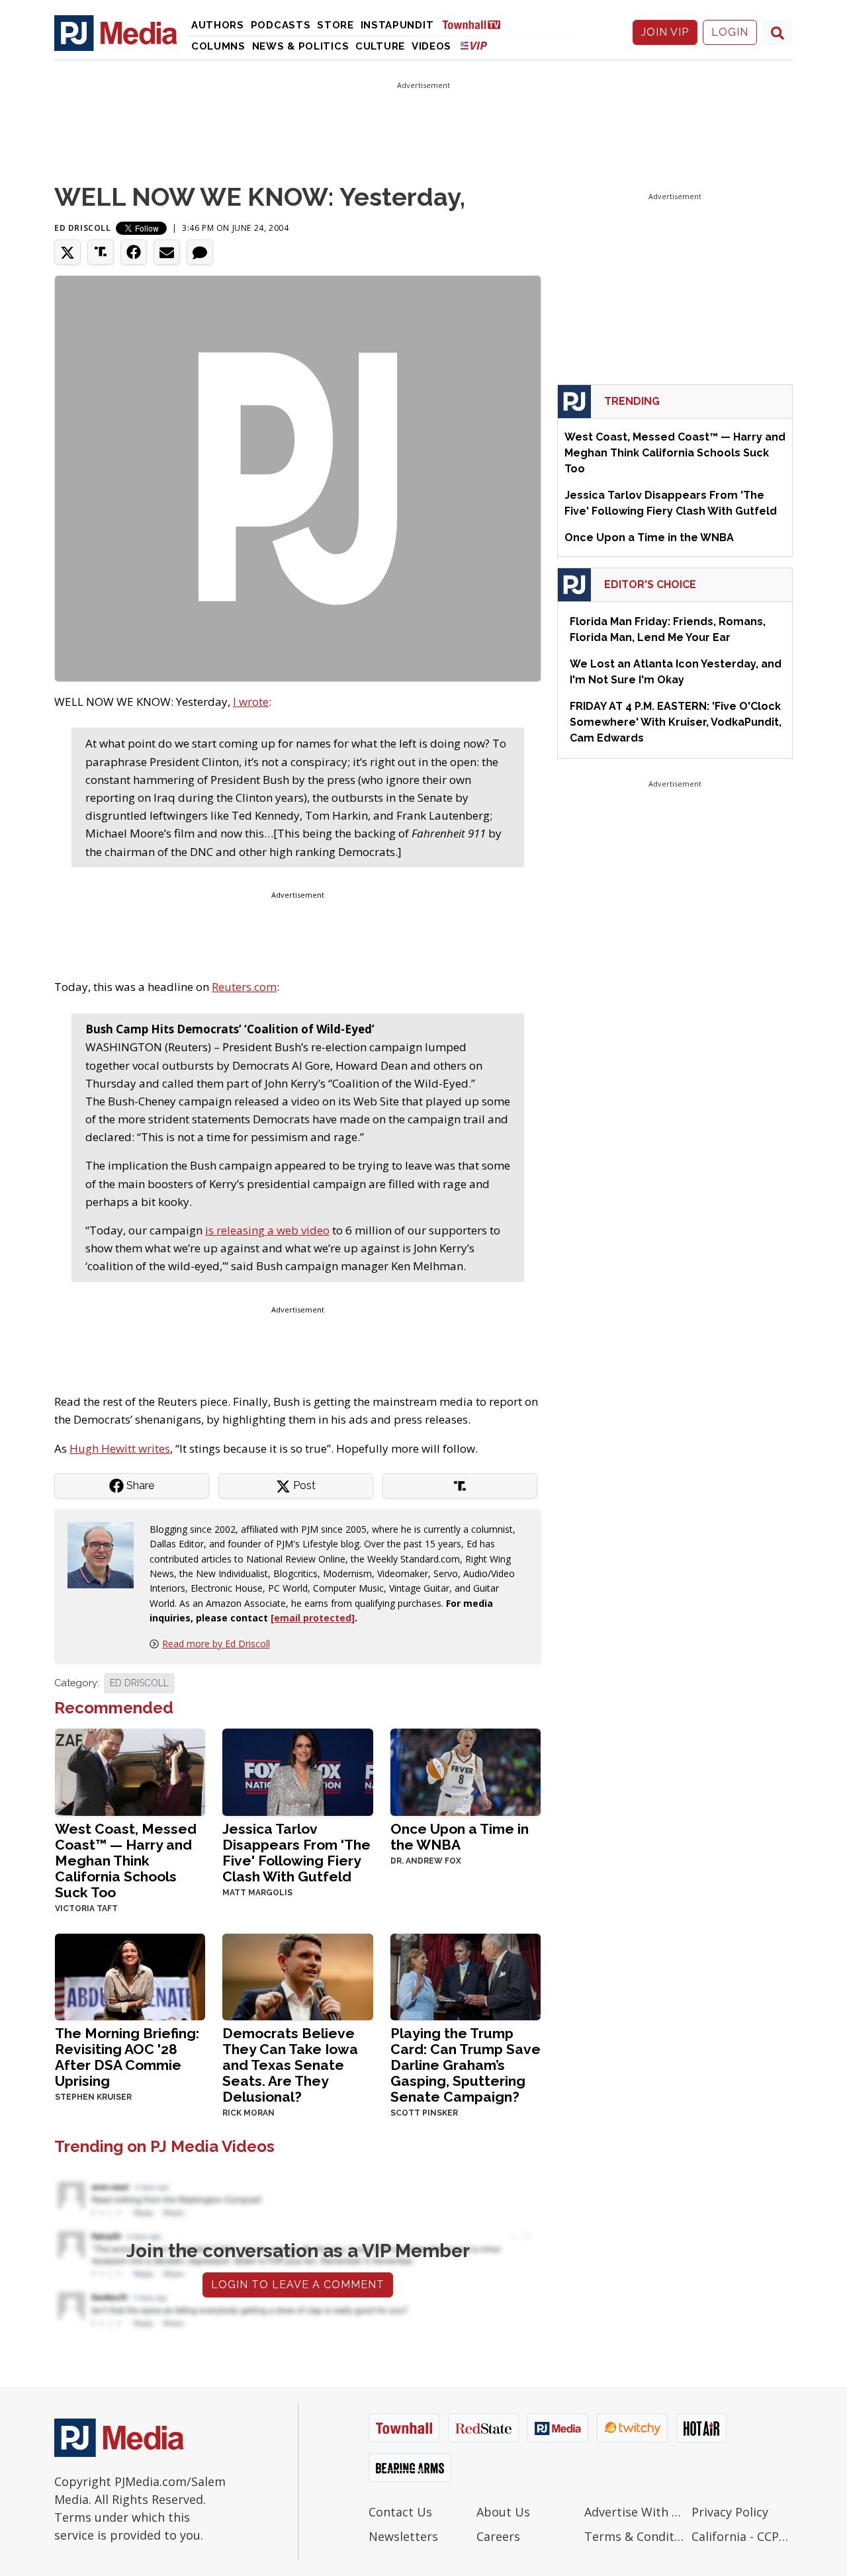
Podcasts (281, 25)
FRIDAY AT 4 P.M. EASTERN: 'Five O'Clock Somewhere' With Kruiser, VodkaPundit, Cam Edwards (676, 722)
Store (335, 25)
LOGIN (730, 32)
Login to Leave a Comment (298, 2285)
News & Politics (301, 46)
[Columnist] (106, 1554)
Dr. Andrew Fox (426, 1861)
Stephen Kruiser (93, 2097)
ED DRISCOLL (139, 1683)
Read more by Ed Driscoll (216, 1644)
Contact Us (400, 2512)
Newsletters (403, 2536)
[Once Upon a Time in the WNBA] (466, 1771)
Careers (498, 2536)
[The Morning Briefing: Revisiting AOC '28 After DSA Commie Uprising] (130, 1976)
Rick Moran (248, 2113)
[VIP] (474, 45)
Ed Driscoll (83, 228)
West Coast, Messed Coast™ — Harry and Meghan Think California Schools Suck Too (126, 1861)
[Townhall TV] (476, 24)
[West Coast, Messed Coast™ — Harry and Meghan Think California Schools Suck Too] (130, 1771)
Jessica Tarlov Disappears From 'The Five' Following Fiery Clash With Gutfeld (296, 1853)
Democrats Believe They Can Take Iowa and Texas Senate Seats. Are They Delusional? (290, 2065)
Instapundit (397, 25)
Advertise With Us (635, 2512)
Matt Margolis (257, 1893)
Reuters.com (244, 987)
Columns (218, 46)
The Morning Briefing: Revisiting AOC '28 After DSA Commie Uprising (127, 2057)
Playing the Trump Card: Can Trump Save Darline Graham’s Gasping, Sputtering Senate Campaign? (466, 2065)
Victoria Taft (86, 1909)
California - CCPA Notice (742, 2536)
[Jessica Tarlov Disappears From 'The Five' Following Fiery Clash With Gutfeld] (297, 1771)
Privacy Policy (730, 2512)
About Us (503, 2512)
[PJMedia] (116, 32)
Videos (431, 46)
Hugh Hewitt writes (120, 1448)
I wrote (251, 702)
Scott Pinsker (424, 2113)
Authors (218, 25)
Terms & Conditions (635, 2536)
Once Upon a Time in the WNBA (460, 1837)
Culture (380, 46)
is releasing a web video (267, 1230)
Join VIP (665, 32)
